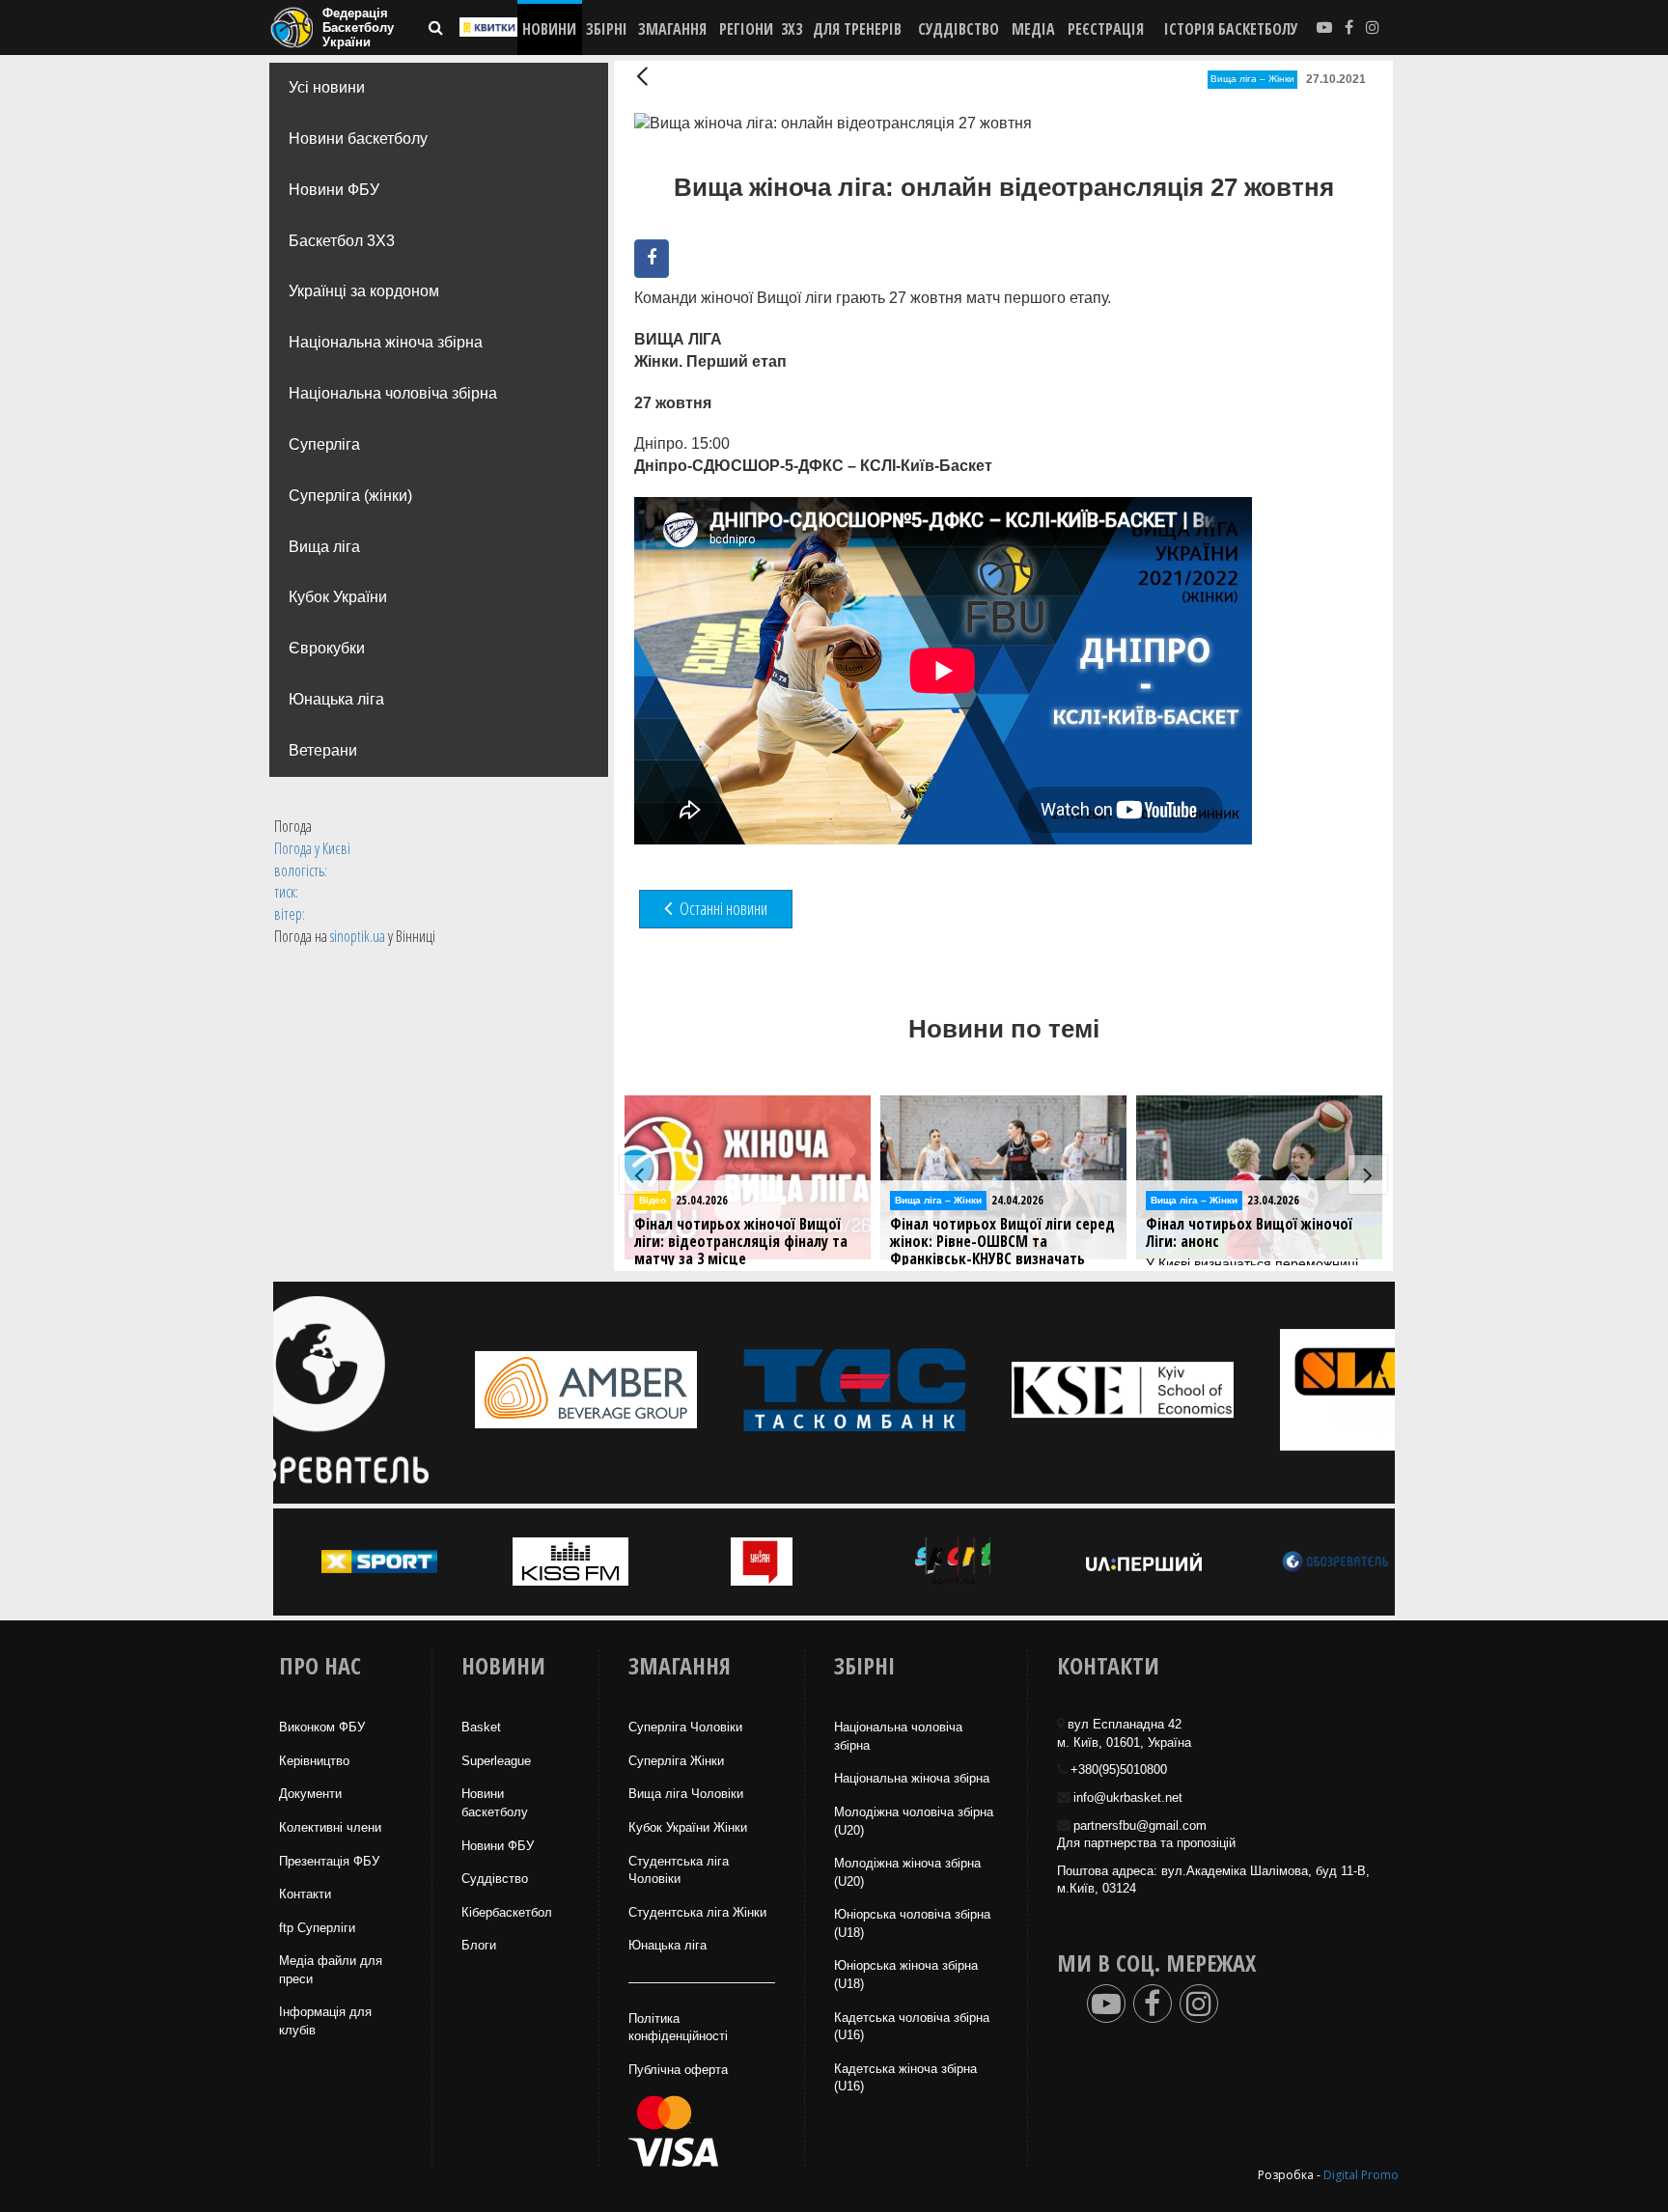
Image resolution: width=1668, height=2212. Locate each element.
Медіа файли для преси (331, 1970)
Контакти (305, 1894)
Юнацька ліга (336, 699)
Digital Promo (1361, 2175)
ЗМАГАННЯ (672, 29)
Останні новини (722, 908)
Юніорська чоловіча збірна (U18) (912, 1923)
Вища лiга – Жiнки (1252, 79)
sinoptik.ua (358, 936)
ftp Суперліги (317, 1928)
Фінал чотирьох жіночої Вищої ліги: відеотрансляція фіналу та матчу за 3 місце (741, 1242)
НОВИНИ (549, 29)
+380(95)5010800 (1119, 1770)
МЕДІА (1033, 29)
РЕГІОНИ (746, 29)
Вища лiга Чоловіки (686, 1794)
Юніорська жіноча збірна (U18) (906, 1975)
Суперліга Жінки (676, 1761)
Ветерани (323, 750)
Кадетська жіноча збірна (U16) (905, 2078)
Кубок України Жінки (688, 1827)
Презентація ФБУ (329, 1861)
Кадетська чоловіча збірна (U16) (912, 2027)
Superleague (496, 1761)
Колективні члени (330, 1827)
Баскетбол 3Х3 (342, 241)
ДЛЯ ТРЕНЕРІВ (857, 29)
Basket (481, 1727)
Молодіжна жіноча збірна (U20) (907, 1872)
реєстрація (1106, 29)
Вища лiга (324, 547)
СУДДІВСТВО (959, 29)
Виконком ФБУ (322, 1727)
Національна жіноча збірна (386, 342)
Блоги (479, 1945)
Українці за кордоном (364, 291)
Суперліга (324, 444)
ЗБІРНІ (607, 29)
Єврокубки (327, 648)
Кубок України (338, 597)
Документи (310, 1794)
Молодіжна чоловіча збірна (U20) (914, 1821)
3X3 (792, 29)
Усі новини (327, 87)
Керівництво (314, 1761)
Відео (653, 1200)
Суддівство (495, 1879)
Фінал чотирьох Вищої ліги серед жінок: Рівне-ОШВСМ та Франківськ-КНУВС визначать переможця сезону (1002, 1250)
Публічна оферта (678, 2070)
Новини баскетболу (358, 138)
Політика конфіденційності (678, 2028)
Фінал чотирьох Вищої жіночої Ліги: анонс (1249, 1233)
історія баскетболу (1231, 29)
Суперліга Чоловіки (685, 1727)
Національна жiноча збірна (912, 1778)
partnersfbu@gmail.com (1140, 1825)
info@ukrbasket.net (1128, 1797)
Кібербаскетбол (507, 1912)
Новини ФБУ (334, 190)
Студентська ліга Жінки (697, 1912)
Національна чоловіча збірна (393, 393)
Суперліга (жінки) (350, 496)
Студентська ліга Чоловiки (679, 1870)
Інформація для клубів (325, 2021)
